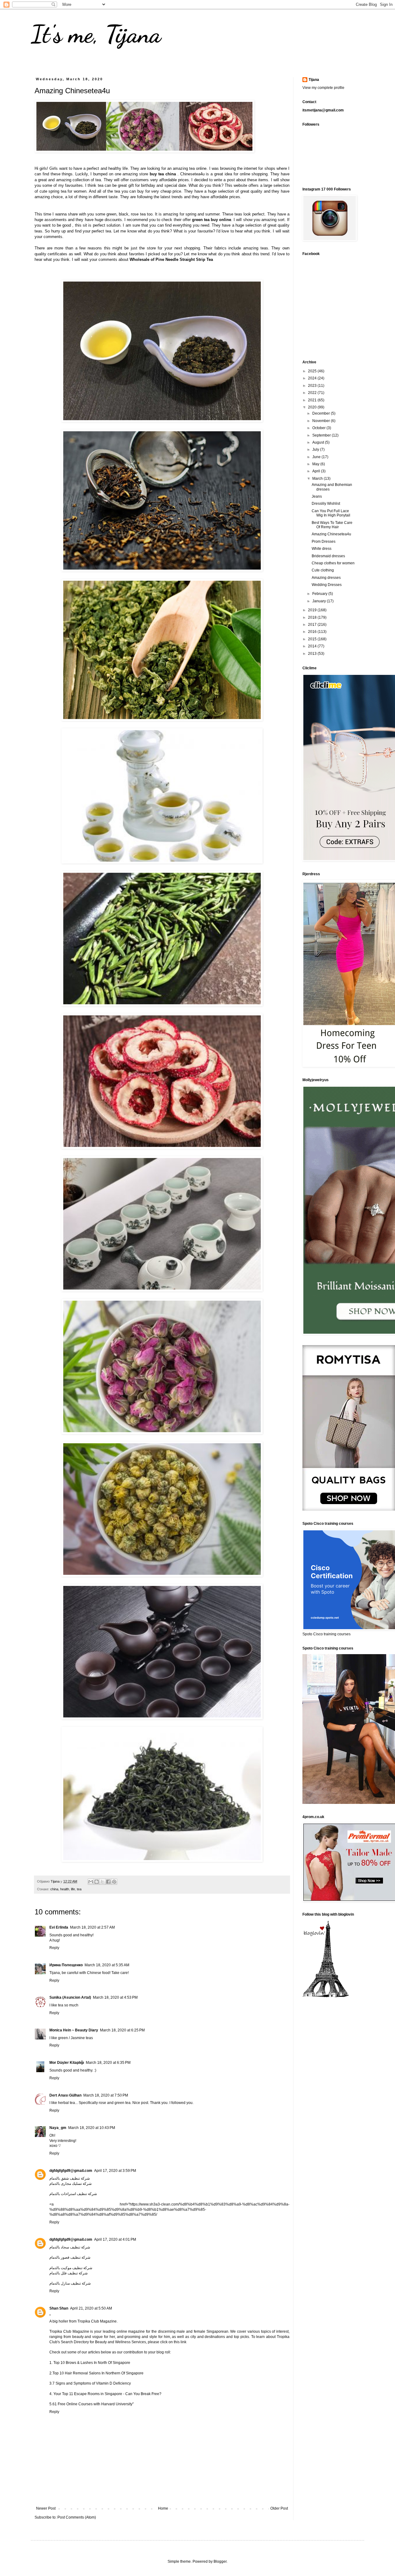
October (319, 428)
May (316, 464)
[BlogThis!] (97, 1882)
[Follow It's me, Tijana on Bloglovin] (326, 1996)
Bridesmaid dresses (328, 556)
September (322, 435)
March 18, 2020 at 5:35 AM (107, 1965)
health (65, 1889)
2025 (313, 371)
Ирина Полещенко (66, 1965)
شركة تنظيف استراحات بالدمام (73, 2194)
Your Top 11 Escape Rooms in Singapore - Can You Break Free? (107, 2394)
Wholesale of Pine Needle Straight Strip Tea (171, 259)
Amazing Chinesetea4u (331, 534)
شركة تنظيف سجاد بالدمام (70, 2247)
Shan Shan (59, 2308)
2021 (313, 400)
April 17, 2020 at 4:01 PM (115, 2239)
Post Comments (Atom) (77, 2517)
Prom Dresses (324, 542)
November (322, 421)
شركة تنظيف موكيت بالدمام (71, 2268)
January (320, 601)
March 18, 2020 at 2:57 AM (92, 1927)
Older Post (279, 2508)
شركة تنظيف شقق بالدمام (70, 2178)
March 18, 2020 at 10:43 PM (92, 2128)
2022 (313, 393)
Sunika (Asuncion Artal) (70, 1997)
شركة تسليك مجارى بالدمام (71, 2184)
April (317, 471)
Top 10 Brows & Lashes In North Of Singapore (91, 2363)
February (320, 594)
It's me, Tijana (96, 34)
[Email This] (91, 1882)
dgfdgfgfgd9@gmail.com (71, 2171)
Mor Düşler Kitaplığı (67, 2063)
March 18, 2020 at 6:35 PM (108, 2063)
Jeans (317, 496)
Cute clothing (323, 570)
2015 (313, 639)
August (319, 442)
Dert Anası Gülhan (65, 2095)
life (73, 1889)
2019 (313, 610)
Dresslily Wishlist (326, 504)
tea (79, 1889)
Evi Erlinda (59, 1927)
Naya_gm (58, 2128)
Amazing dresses (326, 578)
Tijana (314, 80)
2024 (313, 378)
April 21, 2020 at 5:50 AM (91, 2308)
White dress (322, 549)
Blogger (220, 2561)
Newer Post (46, 2508)
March (318, 479)
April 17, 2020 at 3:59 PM (115, 2171)
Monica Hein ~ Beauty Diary (74, 2030)
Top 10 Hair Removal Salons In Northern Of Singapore (98, 2373)
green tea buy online (212, 220)
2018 (313, 617)
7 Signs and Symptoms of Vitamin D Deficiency (92, 2383)
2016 (313, 632)
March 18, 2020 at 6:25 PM (122, 2030)
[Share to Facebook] (108, 1882)
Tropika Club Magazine (97, 2321)
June (317, 457)
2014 (313, 646)
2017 (313, 625)
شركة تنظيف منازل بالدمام (70, 2283)
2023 (313, 386)
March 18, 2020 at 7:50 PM (106, 2095)
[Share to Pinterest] (114, 1882)
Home (163, 2508)
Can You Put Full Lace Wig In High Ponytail (331, 513)
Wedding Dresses (327, 585)
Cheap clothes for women (333, 563)
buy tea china (163, 174)
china (54, 1889)
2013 (313, 654)
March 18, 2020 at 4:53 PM (115, 1997)
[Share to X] (102, 1882)
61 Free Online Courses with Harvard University (92, 2404)
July (316, 450)
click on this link (173, 2342)
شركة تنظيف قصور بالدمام (70, 2257)
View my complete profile (323, 88)
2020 (313, 407)
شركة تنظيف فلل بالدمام (69, 2273)
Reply (54, 1948)
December (322, 413)
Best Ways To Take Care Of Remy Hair (332, 525)
